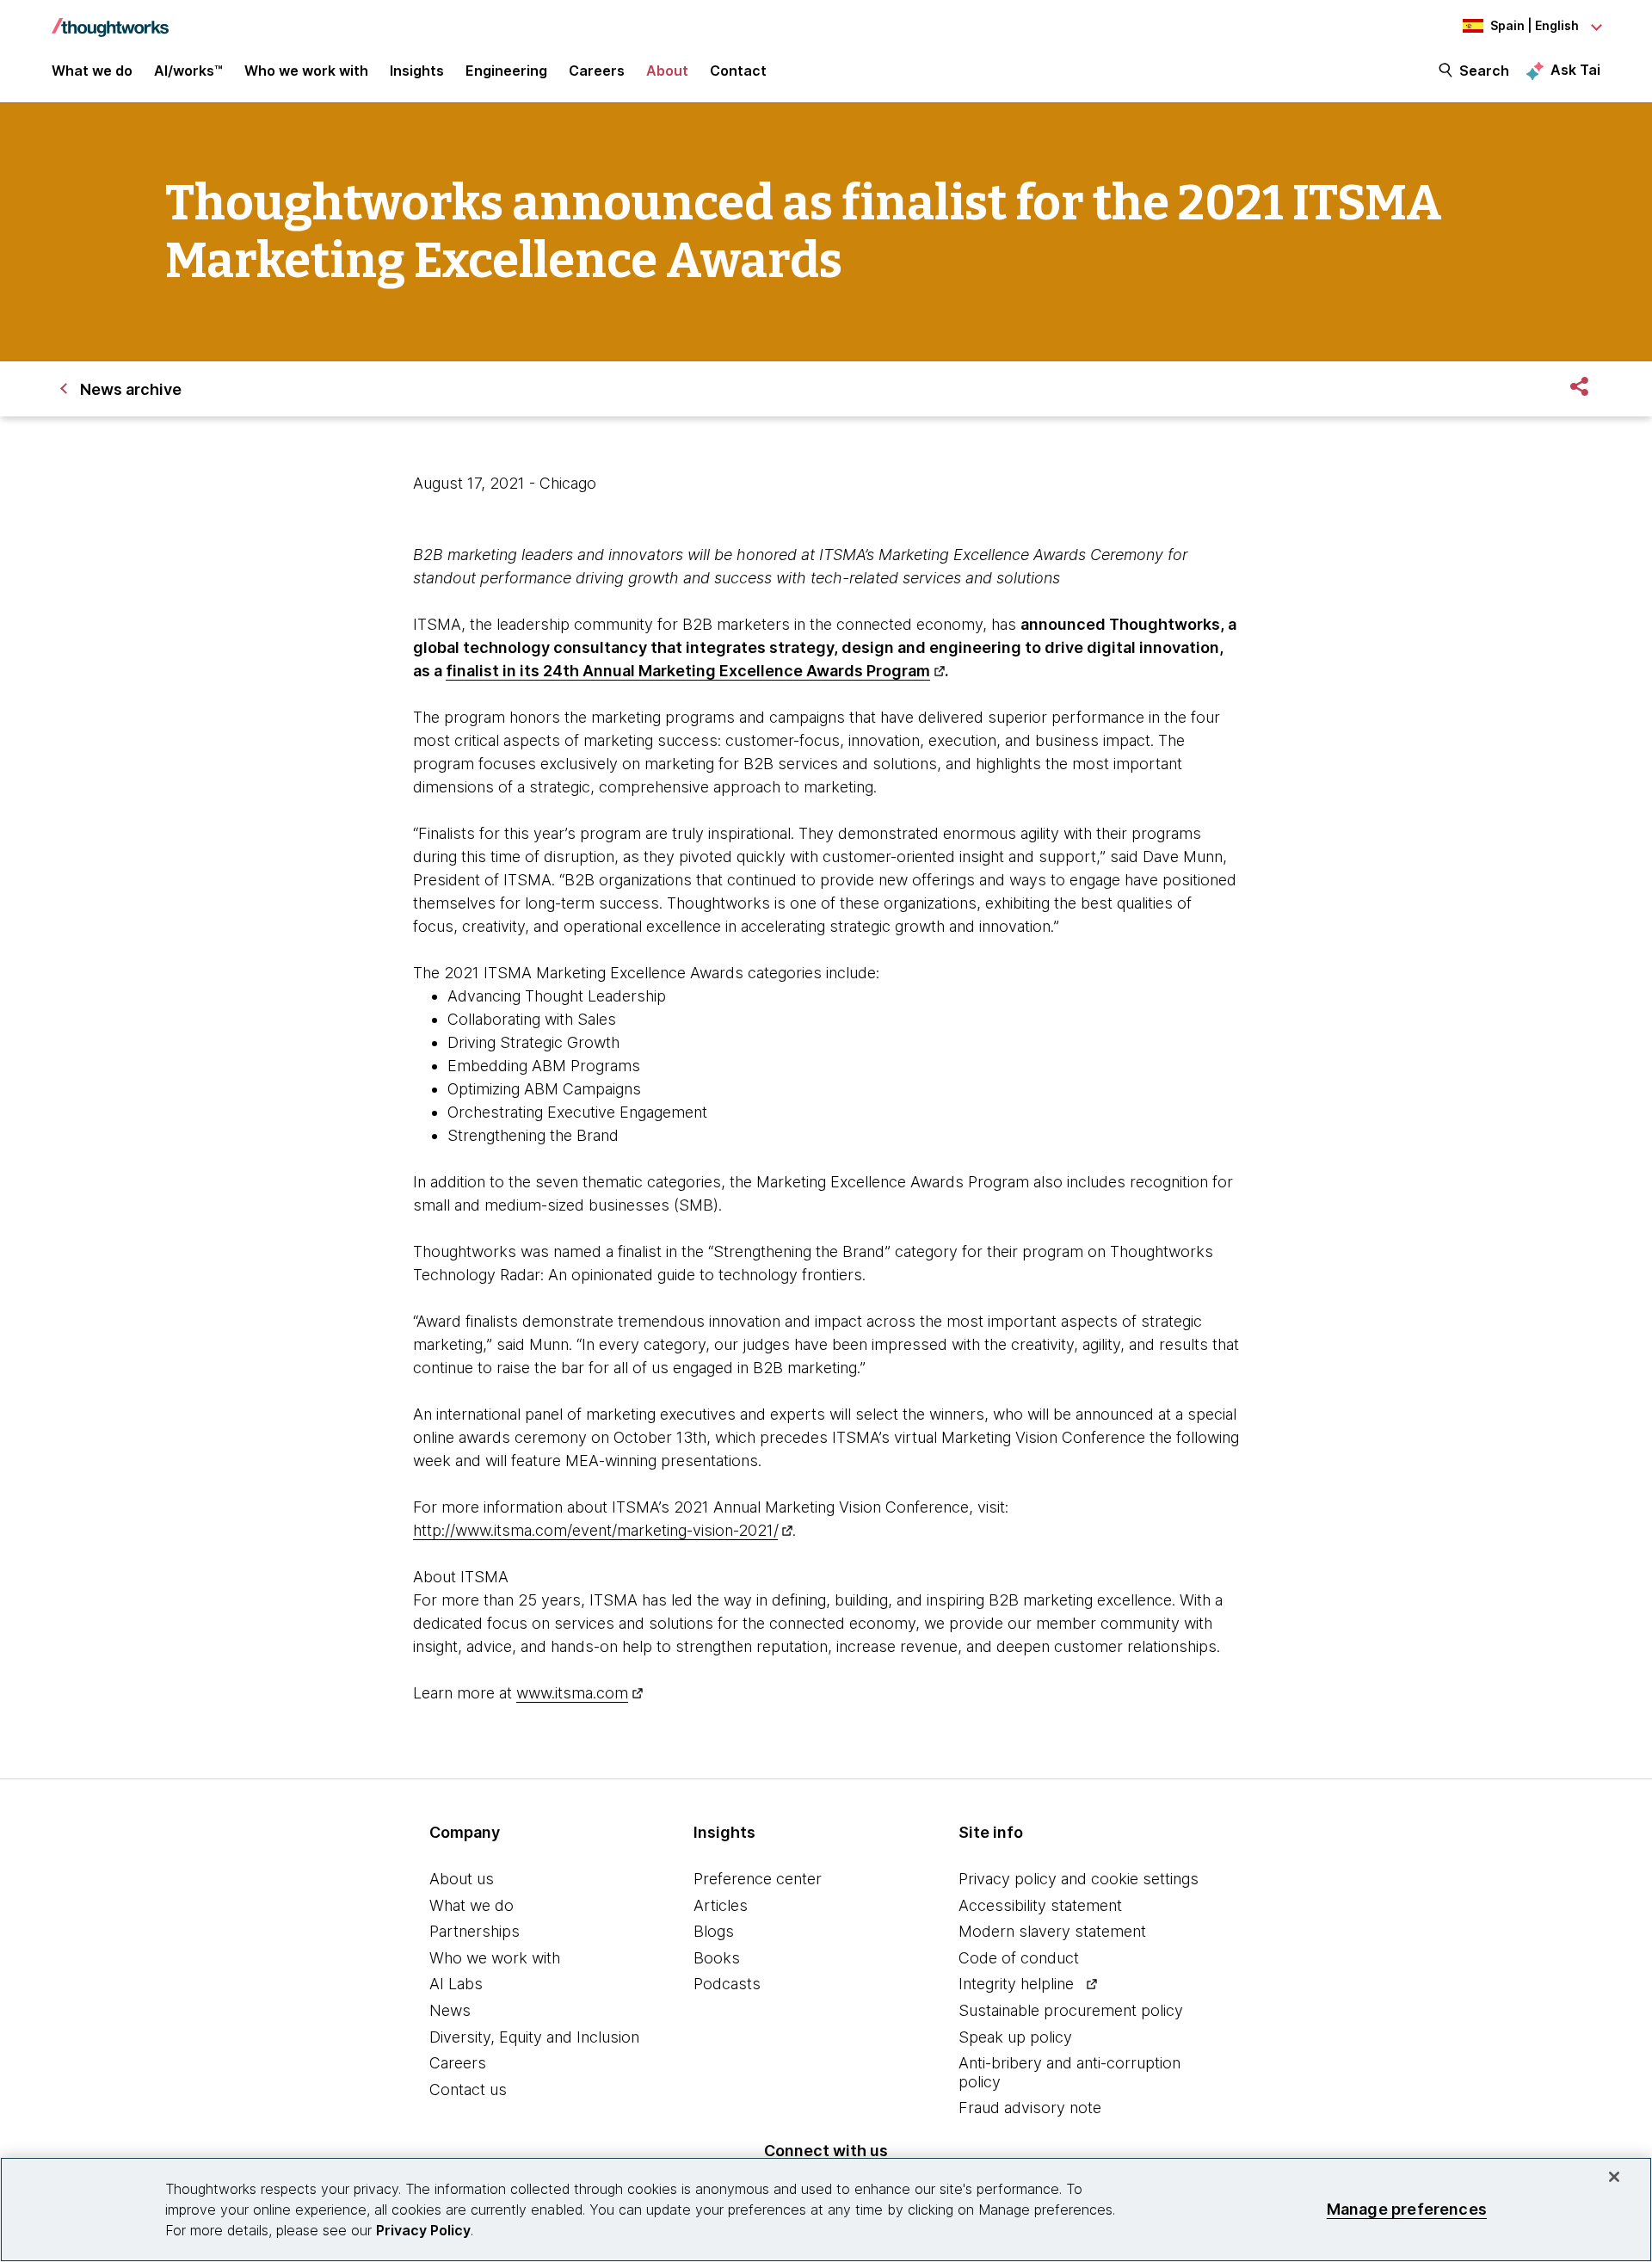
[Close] (1614, 2177)
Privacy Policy (423, 2230)
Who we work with (495, 1958)
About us (462, 1879)
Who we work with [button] (306, 71)
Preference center (758, 1879)
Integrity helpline (1016, 1984)
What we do (472, 1905)
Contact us (468, 2089)
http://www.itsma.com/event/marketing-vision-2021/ (595, 1530)
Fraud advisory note (1030, 2108)
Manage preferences (1407, 2209)
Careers (458, 2063)
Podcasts (727, 1984)
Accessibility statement (1040, 1905)
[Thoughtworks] (110, 19)
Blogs (714, 1931)
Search (1484, 71)
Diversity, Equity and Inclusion (534, 2037)
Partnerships (475, 1931)
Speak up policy (1015, 2037)
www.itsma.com (572, 1693)
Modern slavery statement (1052, 1931)
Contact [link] (738, 71)
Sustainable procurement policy (1071, 2010)
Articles (721, 1905)
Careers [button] (597, 71)
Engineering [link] (506, 71)
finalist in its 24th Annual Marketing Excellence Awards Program (688, 671)
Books (717, 1958)
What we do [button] (92, 71)
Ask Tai (1575, 70)
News (450, 2010)
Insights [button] (417, 71)
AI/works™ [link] (188, 71)
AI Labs (456, 1984)
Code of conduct (1019, 1958)
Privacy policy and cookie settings (1079, 1879)
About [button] (667, 71)
